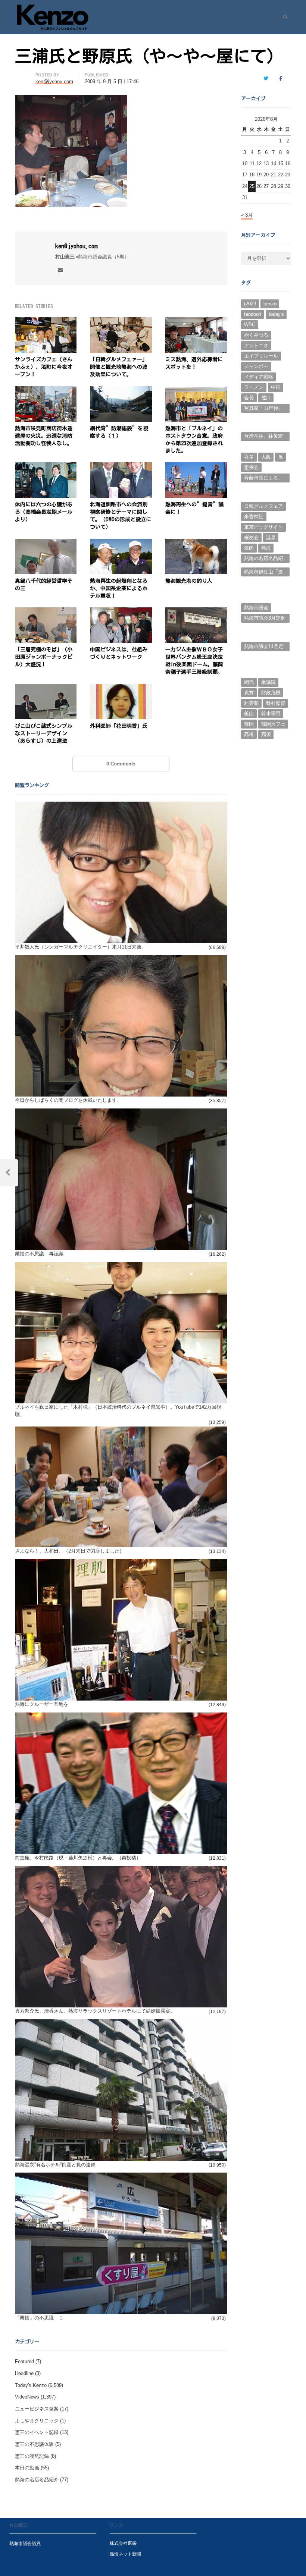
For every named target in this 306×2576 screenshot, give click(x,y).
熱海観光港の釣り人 (189, 581)
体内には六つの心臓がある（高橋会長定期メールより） (44, 512)
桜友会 (251, 537)
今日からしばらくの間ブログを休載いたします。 (68, 1100)
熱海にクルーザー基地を (42, 1704)
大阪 (266, 457)
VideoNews (27, 2397)
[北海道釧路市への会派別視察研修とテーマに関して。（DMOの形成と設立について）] (121, 467)
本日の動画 (27, 2468)
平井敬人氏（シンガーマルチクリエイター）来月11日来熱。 (81, 947)
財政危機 (271, 693)
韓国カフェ (273, 724)
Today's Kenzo (31, 2385)
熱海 (266, 548)
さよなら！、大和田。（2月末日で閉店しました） (70, 1551)
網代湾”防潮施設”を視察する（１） (119, 432)
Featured (24, 2361)
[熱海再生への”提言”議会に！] (196, 467)
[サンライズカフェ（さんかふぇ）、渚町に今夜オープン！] (46, 322)
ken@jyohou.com (76, 246)
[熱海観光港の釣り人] (196, 543)
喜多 (249, 457)
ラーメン (254, 387)
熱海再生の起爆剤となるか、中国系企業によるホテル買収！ (119, 588)
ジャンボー (256, 366)
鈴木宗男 (271, 713)
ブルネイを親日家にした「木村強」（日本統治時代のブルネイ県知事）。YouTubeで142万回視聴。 (118, 1411)
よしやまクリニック (37, 2421)
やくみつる (256, 335)
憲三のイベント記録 (37, 2432)
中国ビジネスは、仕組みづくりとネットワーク (119, 653)
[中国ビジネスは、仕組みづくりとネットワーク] (121, 612)
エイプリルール (261, 356)
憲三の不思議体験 (34, 2444)
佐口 (266, 398)
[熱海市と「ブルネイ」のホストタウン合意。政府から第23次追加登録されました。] (196, 391)
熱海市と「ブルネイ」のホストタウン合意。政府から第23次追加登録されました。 (194, 440)
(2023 (250, 304)
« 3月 (247, 215)
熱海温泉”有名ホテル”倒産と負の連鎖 (55, 2165)
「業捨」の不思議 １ (39, 2318)
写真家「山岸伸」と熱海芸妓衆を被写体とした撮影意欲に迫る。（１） (263, 409)
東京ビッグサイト (263, 527)
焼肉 (249, 548)
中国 (276, 387)
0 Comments (121, 764)
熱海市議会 (256, 608)
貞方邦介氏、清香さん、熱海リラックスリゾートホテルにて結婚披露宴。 (95, 2011)
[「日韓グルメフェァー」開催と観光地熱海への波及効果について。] (121, 322)
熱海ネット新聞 (125, 2554)
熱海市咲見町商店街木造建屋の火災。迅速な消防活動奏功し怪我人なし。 (44, 436)
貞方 (249, 693)
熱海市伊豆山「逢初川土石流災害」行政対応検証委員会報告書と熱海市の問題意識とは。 (263, 573)
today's (276, 314)
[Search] (283, 17)
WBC (250, 325)
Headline (24, 2373)
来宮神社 (254, 517)
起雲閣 (251, 703)
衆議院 (268, 682)
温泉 (271, 537)
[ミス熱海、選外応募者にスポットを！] (196, 322)
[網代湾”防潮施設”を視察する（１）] (121, 391)
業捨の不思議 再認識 (39, 1254)
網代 (249, 682)
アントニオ (256, 345)
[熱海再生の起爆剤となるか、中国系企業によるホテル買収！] (121, 543)
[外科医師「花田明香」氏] (121, 688)
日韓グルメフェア (263, 506)
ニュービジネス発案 (37, 2409)
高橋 (249, 734)
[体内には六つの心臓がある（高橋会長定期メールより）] (46, 467)
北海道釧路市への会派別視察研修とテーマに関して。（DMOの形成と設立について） (121, 516)
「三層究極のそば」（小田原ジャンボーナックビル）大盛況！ (44, 657)
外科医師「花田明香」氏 (119, 726)
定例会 (251, 467)
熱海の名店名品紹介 (37, 2480)
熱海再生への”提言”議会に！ (194, 508)
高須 (266, 734)
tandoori (253, 314)
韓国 (249, 724)
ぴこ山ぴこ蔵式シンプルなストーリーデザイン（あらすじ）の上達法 (44, 733)
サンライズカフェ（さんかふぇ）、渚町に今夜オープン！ (44, 367)
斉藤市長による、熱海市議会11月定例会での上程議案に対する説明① (264, 479)
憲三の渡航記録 (32, 2456)
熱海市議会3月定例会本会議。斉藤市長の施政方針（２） (265, 619)
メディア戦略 (259, 377)
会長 (249, 398)
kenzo (270, 304)
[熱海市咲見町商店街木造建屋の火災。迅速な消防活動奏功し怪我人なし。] (46, 391)
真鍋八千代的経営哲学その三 (44, 585)
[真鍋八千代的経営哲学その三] (46, 543)
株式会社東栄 (123, 2543)
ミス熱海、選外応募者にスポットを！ (194, 363)
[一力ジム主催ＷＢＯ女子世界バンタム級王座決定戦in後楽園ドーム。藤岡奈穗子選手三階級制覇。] (196, 612)
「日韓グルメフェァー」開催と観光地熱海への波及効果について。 (119, 367)
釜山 (249, 713)
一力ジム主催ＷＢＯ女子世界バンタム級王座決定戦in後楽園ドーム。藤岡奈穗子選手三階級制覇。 (194, 661)
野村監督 (276, 703)
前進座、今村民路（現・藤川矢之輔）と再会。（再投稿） (78, 1858)
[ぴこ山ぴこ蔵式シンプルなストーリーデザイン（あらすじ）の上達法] (46, 688)
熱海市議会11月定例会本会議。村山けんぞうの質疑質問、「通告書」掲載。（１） (264, 647)
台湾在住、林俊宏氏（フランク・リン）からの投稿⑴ (263, 437)
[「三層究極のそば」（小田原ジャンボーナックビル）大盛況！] (46, 612)
